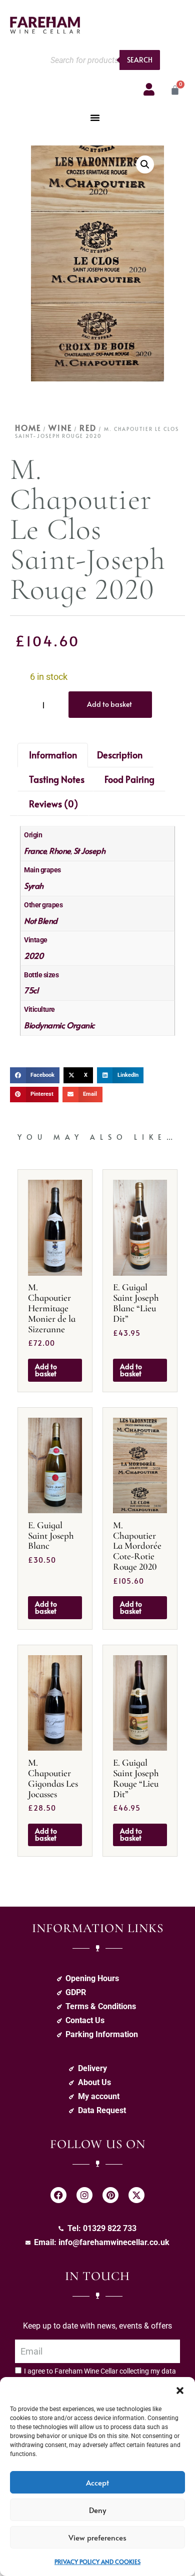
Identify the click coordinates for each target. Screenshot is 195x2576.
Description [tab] (120, 755)
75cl (31, 990)
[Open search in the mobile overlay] (102, 60)
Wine (60, 427)
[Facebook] (58, 2195)
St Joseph (89, 850)
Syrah (34, 885)
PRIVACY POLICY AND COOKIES (97, 2562)
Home (28, 427)
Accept (97, 2482)
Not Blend (41, 920)
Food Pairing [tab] (129, 779)
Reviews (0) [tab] (53, 804)
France (35, 850)
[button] (180, 2390)
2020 (33, 955)
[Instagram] (84, 2195)
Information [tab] (53, 755)
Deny (97, 2510)
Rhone (60, 850)
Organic (80, 1025)
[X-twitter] (136, 2195)
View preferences (97, 2537)
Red (88, 427)
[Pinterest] (110, 2195)
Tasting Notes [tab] (57, 779)
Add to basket (109, 704)
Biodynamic (44, 1025)
